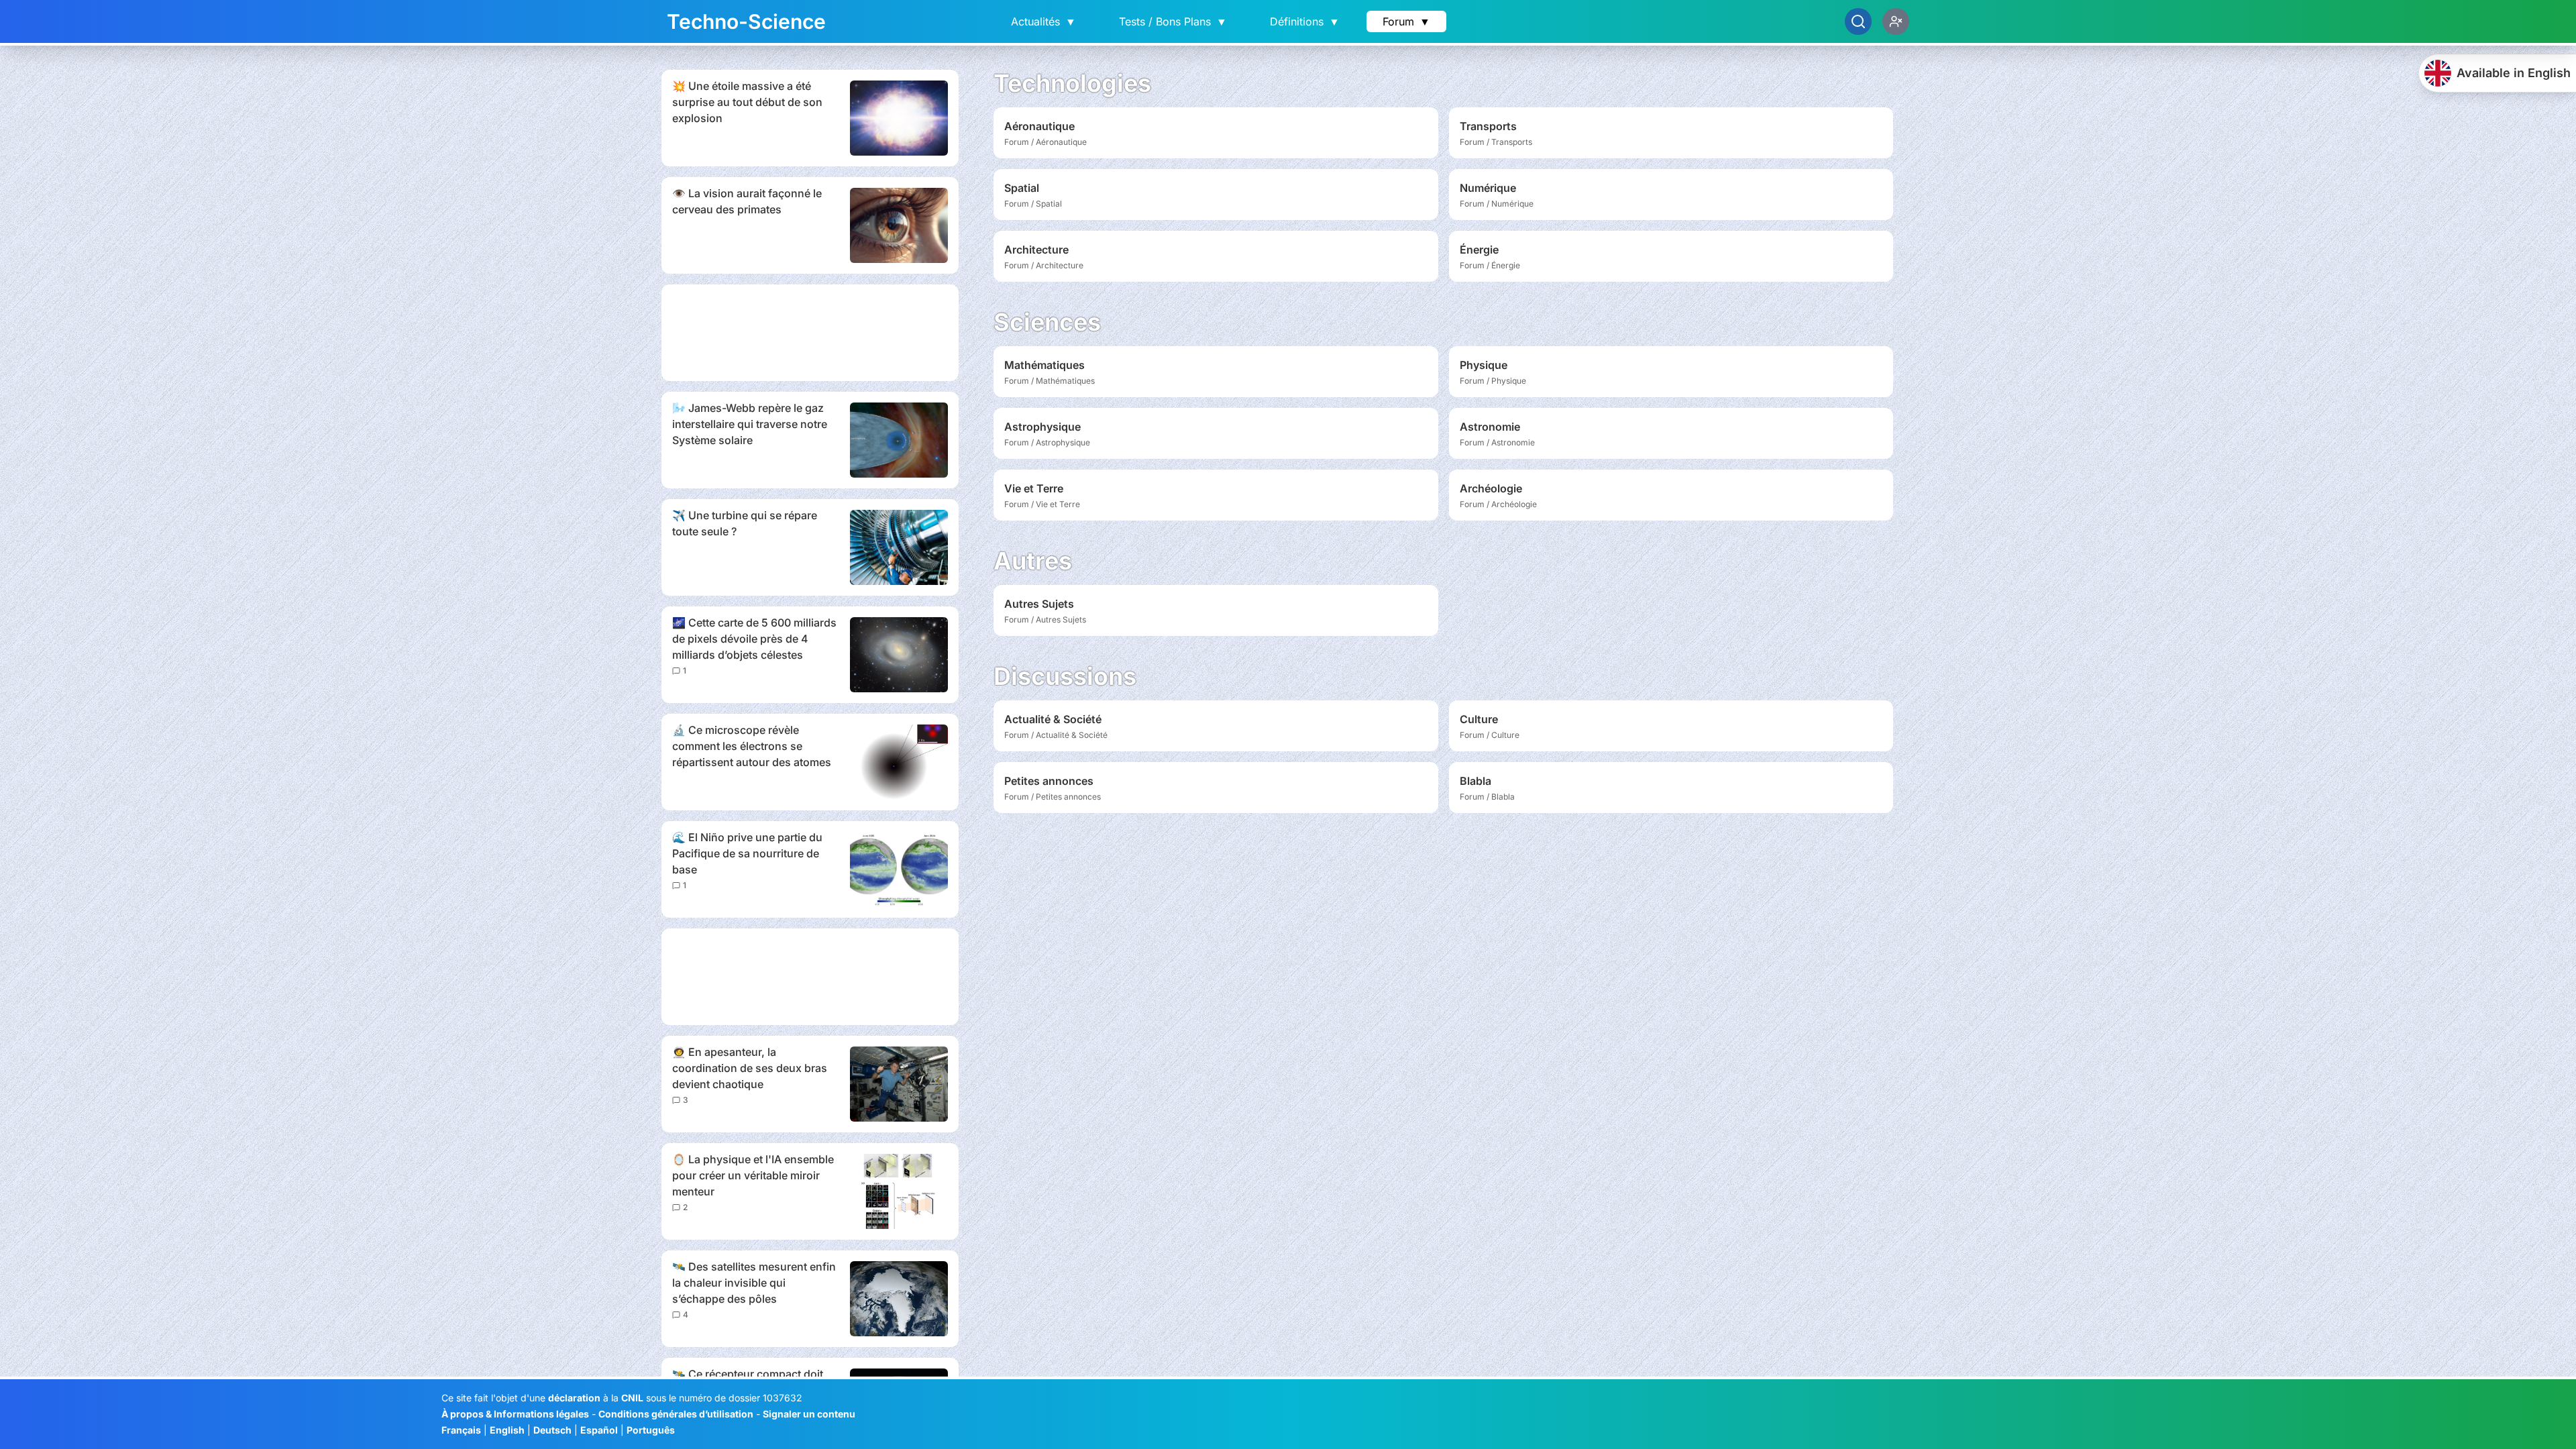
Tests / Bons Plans (1173, 21)
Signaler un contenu (809, 1414)
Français (461, 1430)
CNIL (632, 1398)
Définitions (1305, 21)
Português (651, 1430)
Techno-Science (746, 21)
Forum (1406, 21)
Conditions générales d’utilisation (676, 1414)
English (507, 1430)
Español (599, 1430)
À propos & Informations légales (515, 1414)
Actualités (1043, 21)
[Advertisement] (810, 333)
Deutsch (552, 1430)
